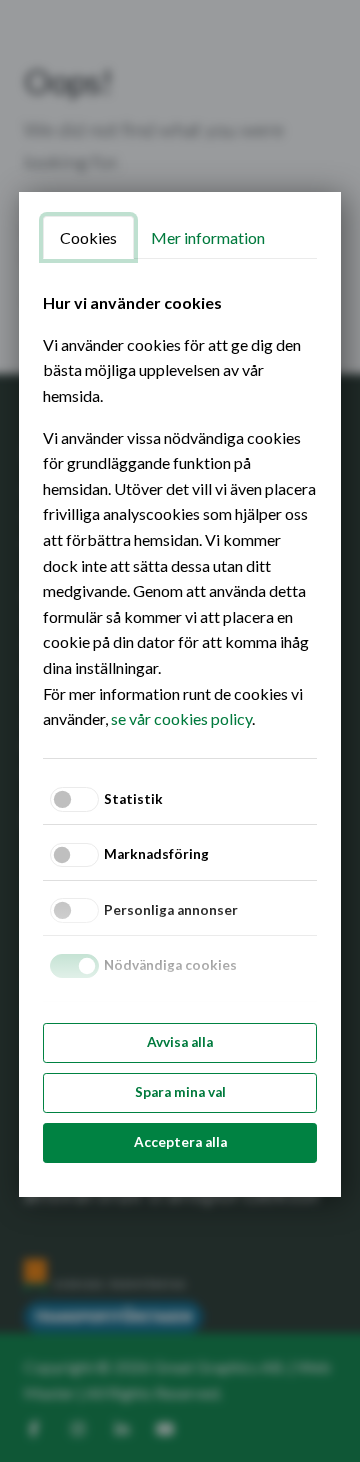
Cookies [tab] (88, 237)
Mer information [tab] (208, 237)
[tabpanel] (180, 511)
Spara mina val (180, 1092)
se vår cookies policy (181, 718)
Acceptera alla (180, 1142)
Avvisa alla (180, 1042)
